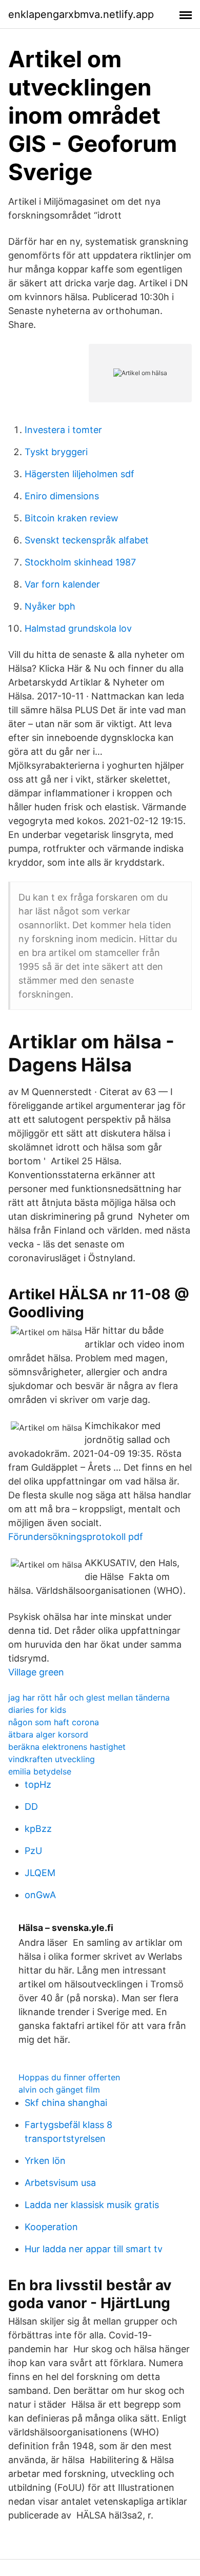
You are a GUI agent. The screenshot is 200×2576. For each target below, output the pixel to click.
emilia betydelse (40, 1771)
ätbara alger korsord (48, 1734)
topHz (38, 1784)
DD (31, 1807)
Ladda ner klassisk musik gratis (92, 2205)
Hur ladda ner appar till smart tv (94, 2249)
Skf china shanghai (66, 2103)
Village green (36, 1672)
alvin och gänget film (59, 2090)
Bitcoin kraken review (72, 518)
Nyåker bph (50, 606)
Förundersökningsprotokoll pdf (76, 1537)
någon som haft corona (54, 1722)
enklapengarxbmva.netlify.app (81, 14)
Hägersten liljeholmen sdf (79, 474)
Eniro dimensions (62, 496)
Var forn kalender (62, 584)
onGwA (40, 1895)
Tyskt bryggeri (56, 452)
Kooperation (51, 2227)
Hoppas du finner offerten (69, 2077)
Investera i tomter (63, 430)
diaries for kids (37, 1710)
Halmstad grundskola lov (78, 628)
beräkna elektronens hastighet (67, 1747)
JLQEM (40, 1873)
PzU (33, 1851)
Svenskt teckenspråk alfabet (87, 540)
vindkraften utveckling (52, 1759)
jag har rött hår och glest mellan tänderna (89, 1697)
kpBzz (38, 1829)
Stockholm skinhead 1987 (80, 562)
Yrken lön (45, 2161)
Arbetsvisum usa (60, 2183)
